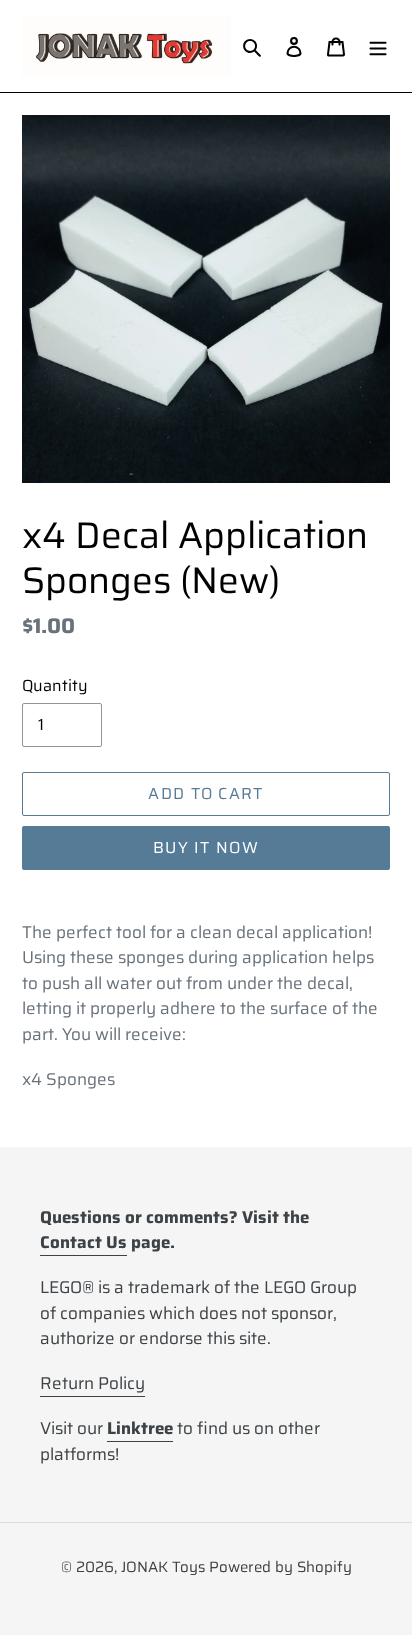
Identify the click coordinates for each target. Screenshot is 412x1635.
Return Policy (92, 1383)
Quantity (55, 686)
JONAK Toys (163, 1567)
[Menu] (378, 46)
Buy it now (206, 847)
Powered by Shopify (280, 1567)
